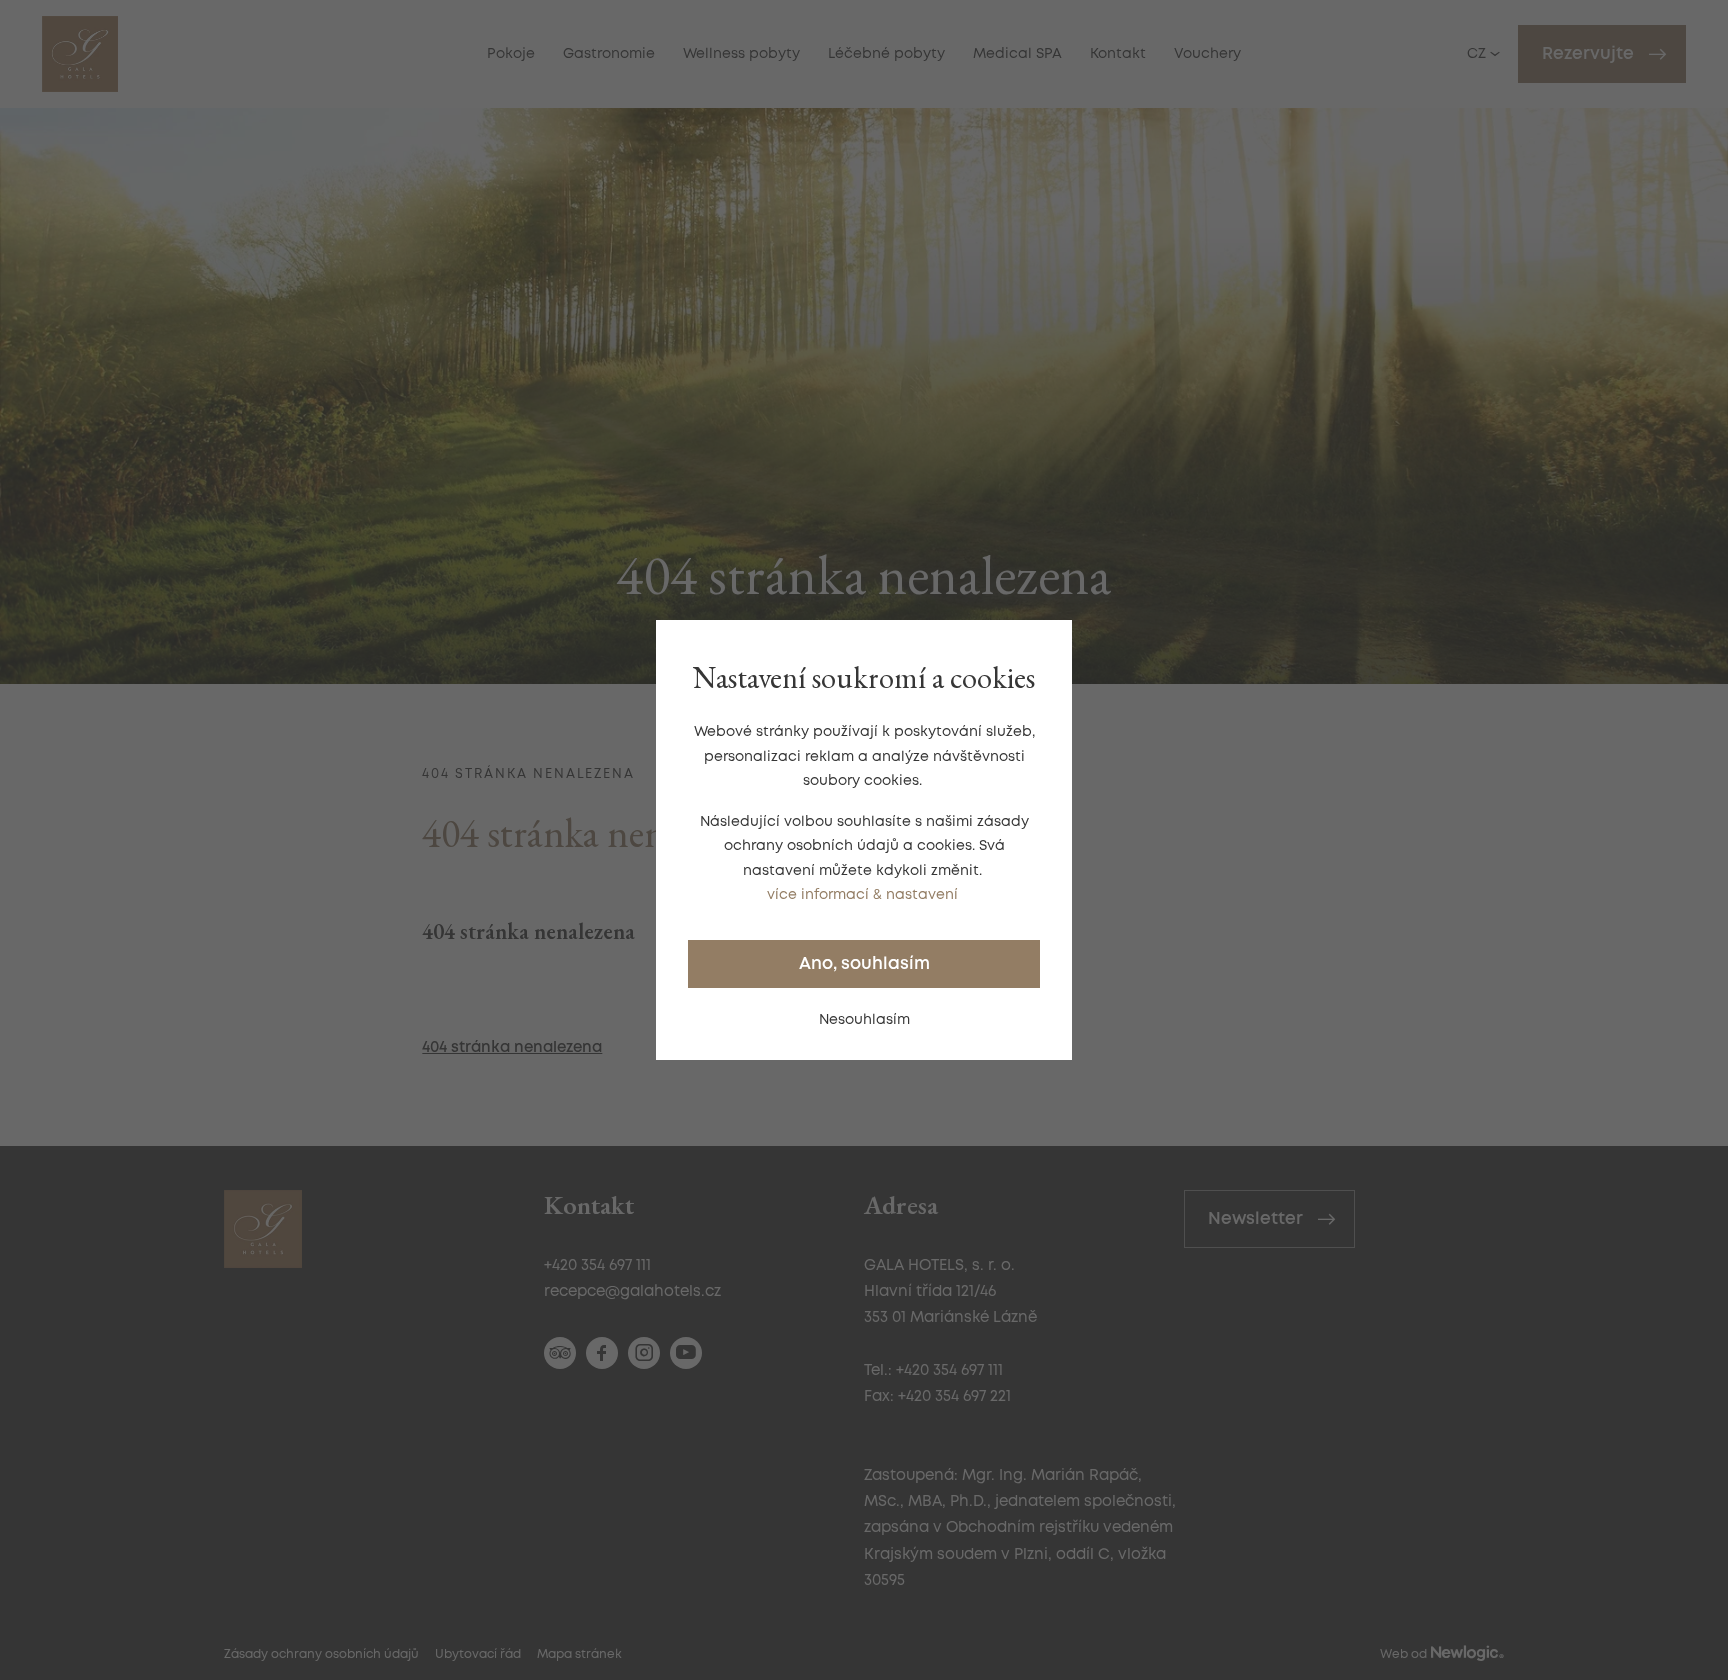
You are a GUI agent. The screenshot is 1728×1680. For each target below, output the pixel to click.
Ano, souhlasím (864, 964)
